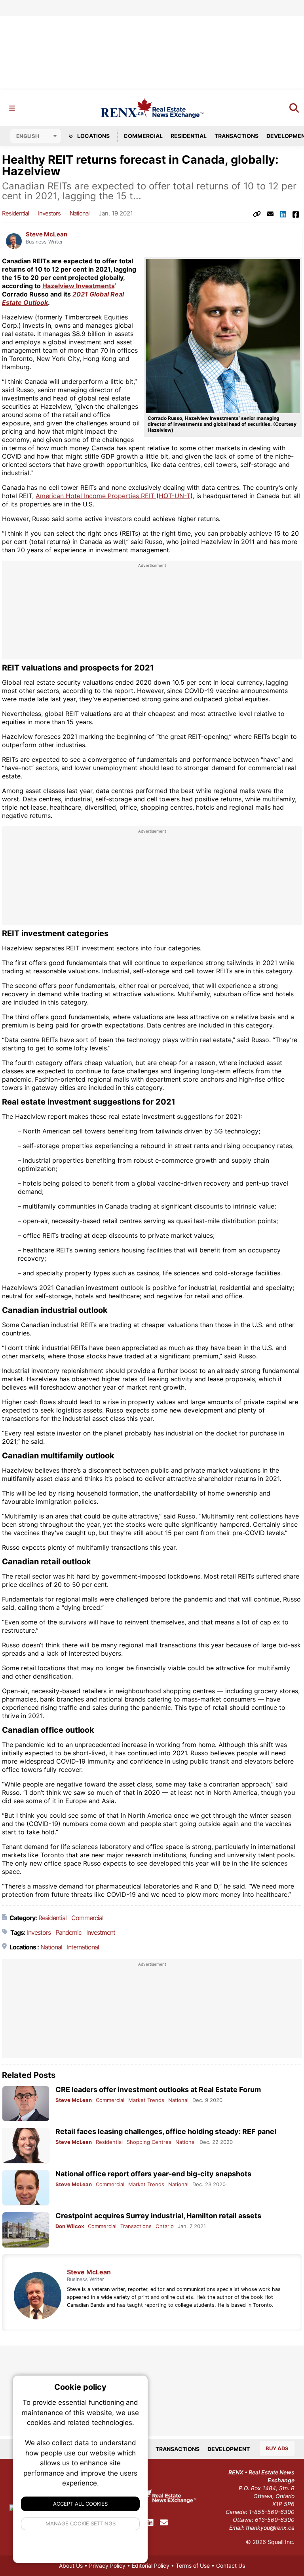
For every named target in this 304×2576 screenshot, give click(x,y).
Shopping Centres (149, 2142)
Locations (93, 136)
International (83, 1947)
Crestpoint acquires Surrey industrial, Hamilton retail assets (158, 2216)
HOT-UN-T (175, 496)
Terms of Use (193, 2566)
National (80, 213)
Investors (49, 213)
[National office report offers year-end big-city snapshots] (26, 2188)
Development (229, 2449)
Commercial (143, 136)
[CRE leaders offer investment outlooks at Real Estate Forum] (26, 2104)
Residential (189, 136)
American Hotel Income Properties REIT (96, 496)
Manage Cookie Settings (81, 2523)
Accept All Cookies (80, 2504)
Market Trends (146, 2100)
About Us (71, 2566)
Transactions (237, 136)
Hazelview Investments (78, 286)
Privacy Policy (107, 2566)
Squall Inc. (281, 2542)
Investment (101, 1932)
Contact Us (231, 2566)
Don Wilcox (70, 2226)
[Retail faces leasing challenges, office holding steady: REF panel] (26, 2146)
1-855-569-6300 (272, 2512)
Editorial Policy (151, 2566)
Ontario (165, 2226)
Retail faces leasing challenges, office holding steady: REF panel (166, 2131)
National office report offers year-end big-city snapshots (153, 2174)
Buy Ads (277, 2448)
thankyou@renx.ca (270, 2528)
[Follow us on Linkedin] (150, 2523)
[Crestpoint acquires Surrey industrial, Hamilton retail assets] (26, 2230)
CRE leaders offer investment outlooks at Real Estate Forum (158, 2090)
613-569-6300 (275, 2520)
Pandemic (68, 1932)
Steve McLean (47, 234)
